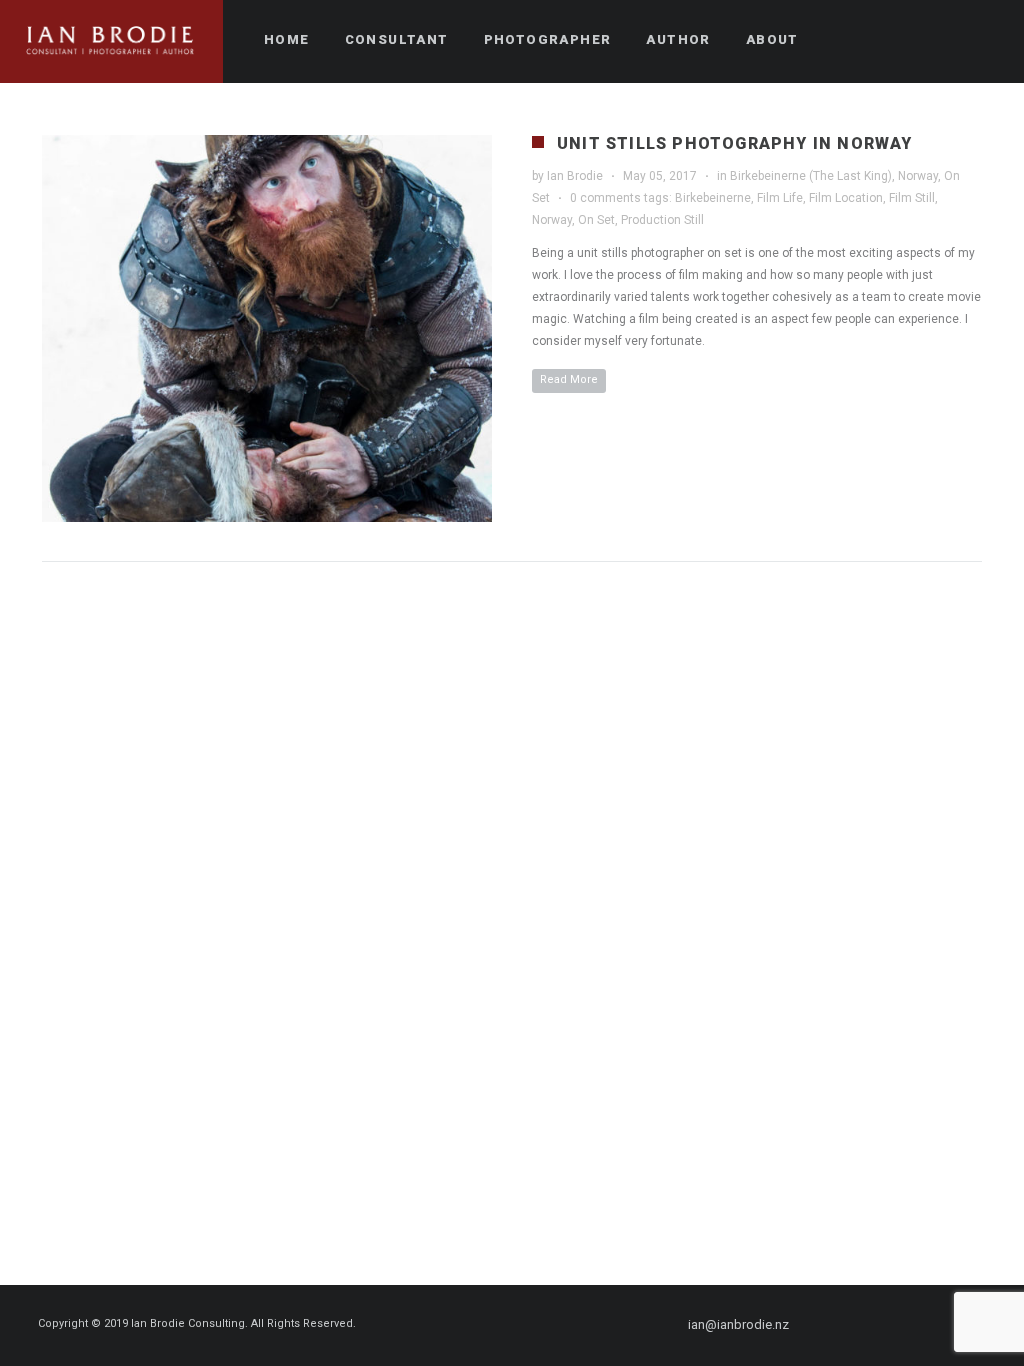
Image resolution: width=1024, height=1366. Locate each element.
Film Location (846, 198)
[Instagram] (909, 1325)
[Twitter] (873, 1325)
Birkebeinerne (713, 198)
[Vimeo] (945, 1325)
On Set (596, 220)
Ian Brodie (575, 176)
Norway (918, 176)
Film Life (780, 198)
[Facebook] (837, 1325)
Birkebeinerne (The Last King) (811, 176)
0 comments (605, 198)
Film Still (912, 198)
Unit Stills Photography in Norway (735, 143)
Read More (569, 379)
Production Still (662, 220)
